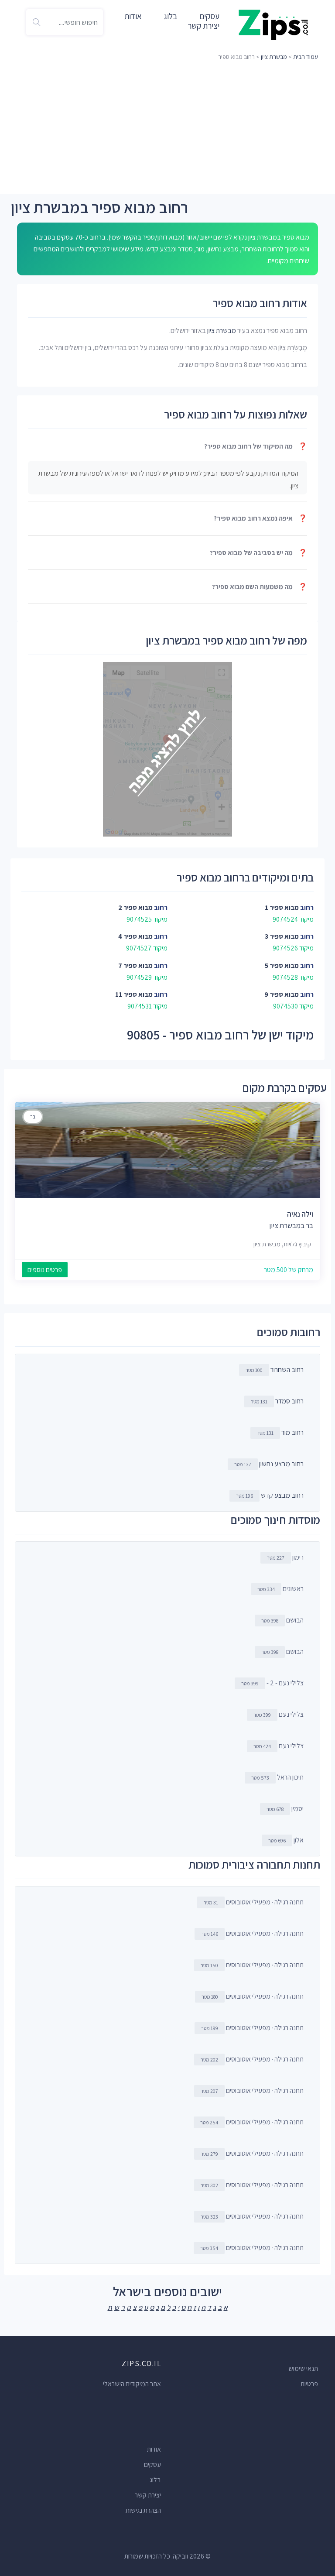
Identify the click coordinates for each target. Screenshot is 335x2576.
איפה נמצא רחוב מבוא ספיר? (260, 518)
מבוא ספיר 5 (282, 966)
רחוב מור (292, 1432)
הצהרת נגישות (143, 2510)
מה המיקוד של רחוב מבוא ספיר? (256, 446)
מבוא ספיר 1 (282, 907)
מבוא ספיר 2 (135, 907)
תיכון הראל (277, 1777)
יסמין (285, 1809)
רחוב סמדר (289, 1401)
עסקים (152, 2465)
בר (33, 1116)
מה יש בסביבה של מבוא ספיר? (258, 553)
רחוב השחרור (287, 1370)
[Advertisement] (167, 129)
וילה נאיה (300, 1214)
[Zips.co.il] (273, 24)
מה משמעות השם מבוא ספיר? (260, 587)
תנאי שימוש (303, 2368)
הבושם (282, 1620)
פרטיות (309, 2384)
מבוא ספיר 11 (134, 994)
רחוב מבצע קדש (282, 1495)
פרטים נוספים (45, 1270)
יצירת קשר (203, 26)
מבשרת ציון (274, 57)
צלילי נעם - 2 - (272, 1683)
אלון (286, 1840)
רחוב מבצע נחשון (281, 1464)
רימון (285, 1557)
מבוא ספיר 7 (135, 966)
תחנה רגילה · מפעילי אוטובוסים (254, 1902)
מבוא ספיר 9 (282, 994)
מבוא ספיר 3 (282, 936)
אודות (133, 16)
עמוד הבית (306, 57)
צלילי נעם (279, 1714)
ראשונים (280, 1589)
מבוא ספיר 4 (135, 936)
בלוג (171, 16)
